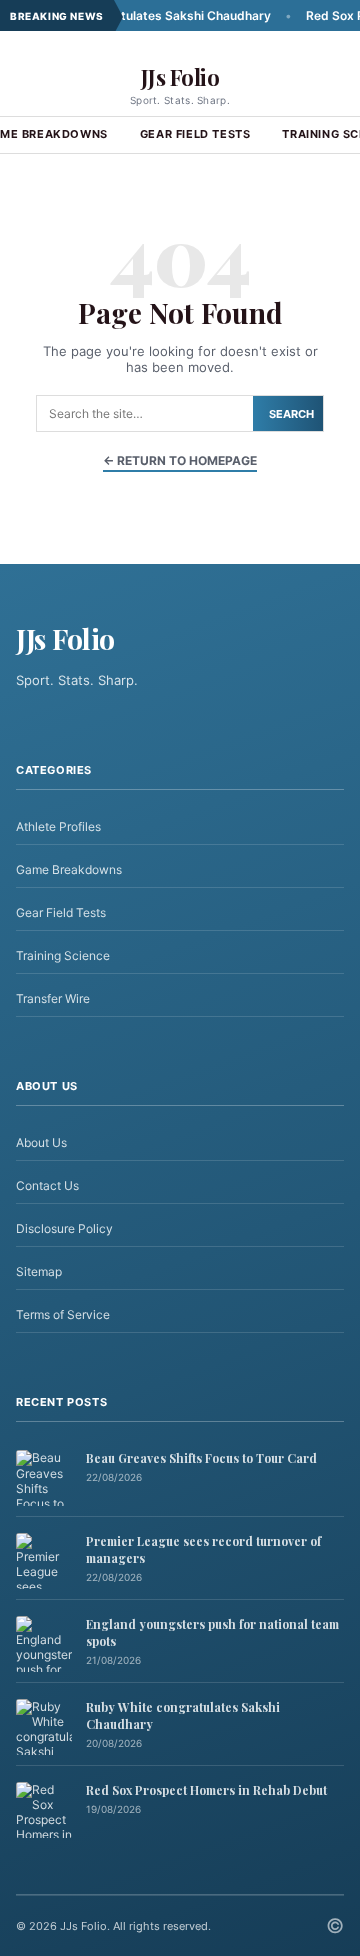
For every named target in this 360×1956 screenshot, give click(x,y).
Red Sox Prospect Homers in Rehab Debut (206, 1790)
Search (291, 414)
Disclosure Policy (64, 1228)
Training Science (63, 955)
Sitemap (39, 1271)
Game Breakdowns (69, 869)
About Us (41, 1142)
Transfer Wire (53, 998)
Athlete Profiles (58, 826)
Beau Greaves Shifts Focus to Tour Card (201, 1458)
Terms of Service (63, 1314)
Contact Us (47, 1185)
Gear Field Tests (195, 134)
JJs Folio (180, 77)
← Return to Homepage (180, 460)
